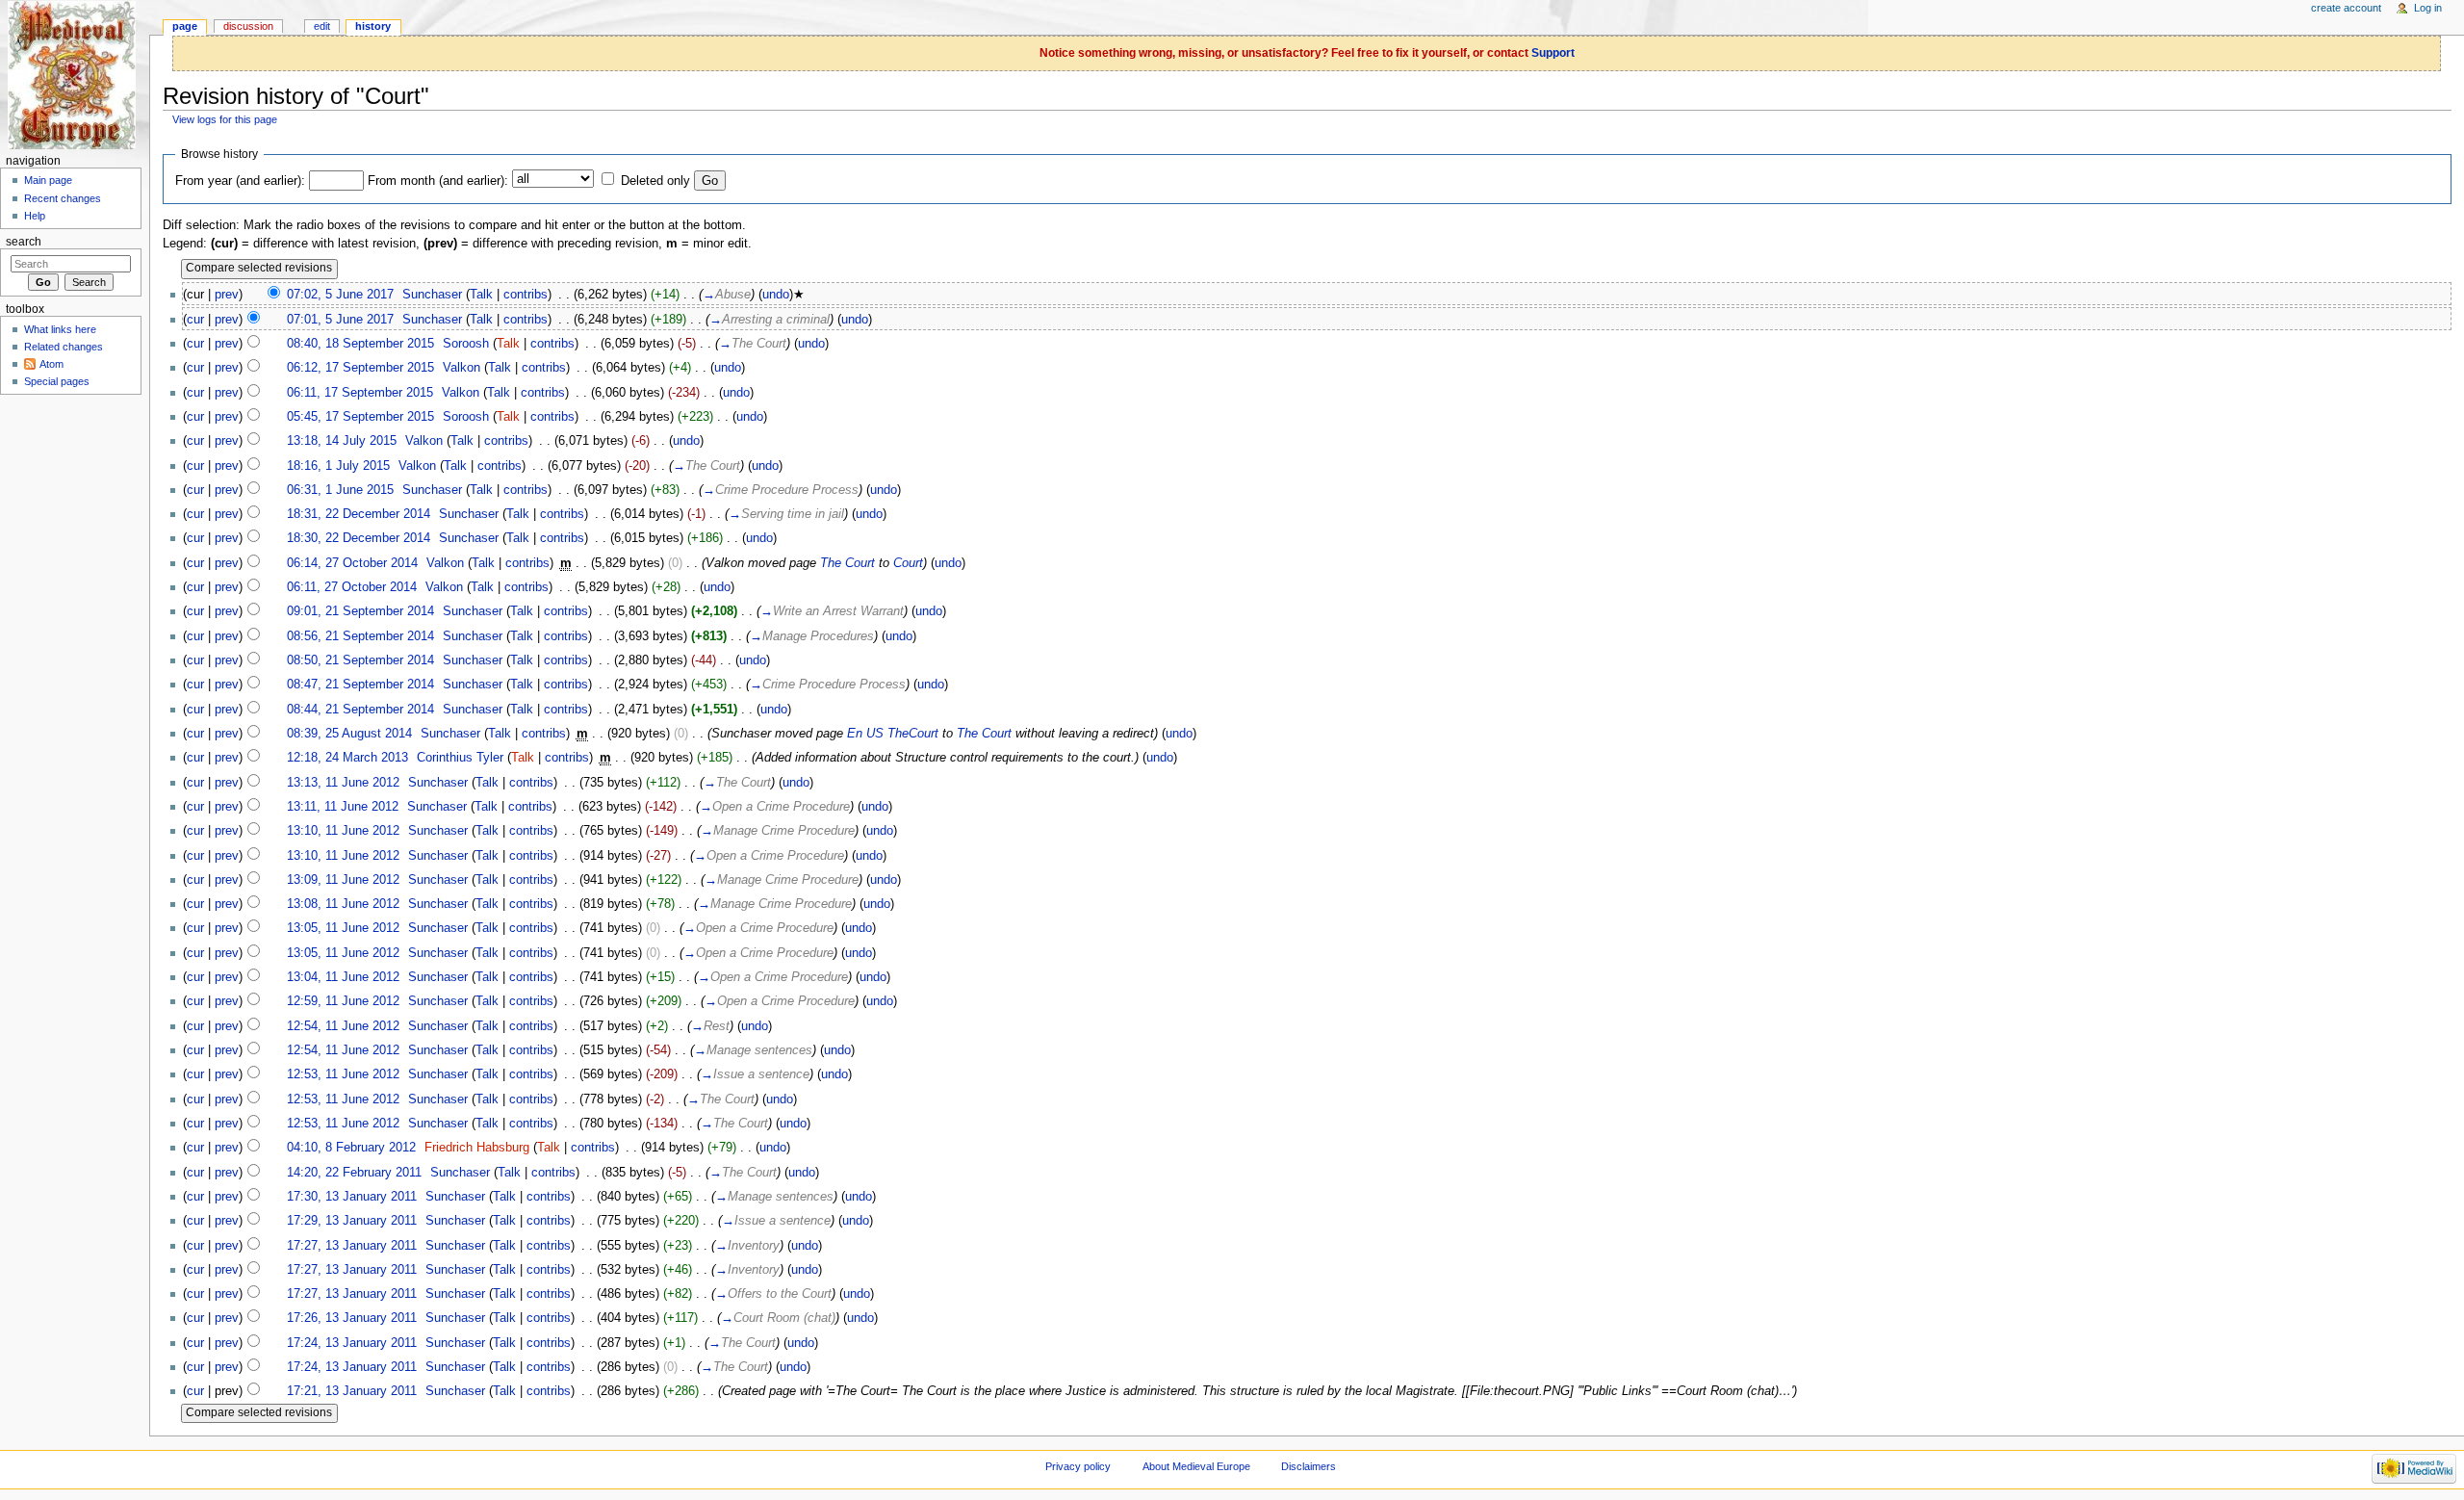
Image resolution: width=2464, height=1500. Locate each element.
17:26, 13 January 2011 (352, 1318)
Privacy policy (1078, 1466)
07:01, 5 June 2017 (340, 320)
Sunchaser (432, 295)
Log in (2428, 8)
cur (195, 320)
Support (1553, 53)
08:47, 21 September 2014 (360, 685)
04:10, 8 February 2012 (351, 1148)
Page (185, 26)
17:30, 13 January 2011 (352, 1197)
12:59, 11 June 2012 (343, 1001)
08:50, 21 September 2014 (360, 660)
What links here (60, 329)
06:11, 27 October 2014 (352, 587)
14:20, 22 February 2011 (354, 1173)
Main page (48, 180)
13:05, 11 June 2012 (343, 928)
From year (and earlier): (240, 181)
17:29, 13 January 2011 (352, 1221)
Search (24, 242)
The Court (847, 563)
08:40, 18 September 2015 (360, 344)
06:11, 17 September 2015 (360, 393)
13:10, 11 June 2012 (343, 831)
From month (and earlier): (438, 181)
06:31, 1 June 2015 (340, 490)
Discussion (248, 26)
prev (227, 295)
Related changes (64, 347)
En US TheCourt (893, 734)
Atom (51, 364)
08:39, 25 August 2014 (349, 734)
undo (776, 295)
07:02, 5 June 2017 (340, 295)
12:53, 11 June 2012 (343, 1074)
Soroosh (466, 344)
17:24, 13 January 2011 (352, 1343)
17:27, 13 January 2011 (352, 1246)
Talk (481, 295)
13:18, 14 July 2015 (342, 441)
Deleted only (655, 181)
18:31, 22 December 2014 (359, 514)
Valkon (462, 368)
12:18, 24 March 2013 (347, 758)
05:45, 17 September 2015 (360, 417)
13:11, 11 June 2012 (343, 807)
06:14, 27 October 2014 (352, 563)
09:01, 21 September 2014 (360, 611)
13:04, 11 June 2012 (343, 977)
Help (35, 216)
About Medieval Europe (1196, 1466)
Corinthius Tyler (460, 758)
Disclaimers (1309, 1466)
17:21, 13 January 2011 (352, 1391)
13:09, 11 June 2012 (343, 880)
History (373, 26)
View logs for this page (225, 119)
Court (908, 563)
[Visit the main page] (75, 75)
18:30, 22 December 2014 (359, 538)
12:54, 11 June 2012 (343, 1026)
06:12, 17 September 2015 (360, 368)
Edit (322, 26)
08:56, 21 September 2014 (360, 636)
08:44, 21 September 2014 (360, 710)
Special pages (57, 381)
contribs (526, 295)
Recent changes (63, 198)
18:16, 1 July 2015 (338, 466)
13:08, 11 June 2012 (343, 904)
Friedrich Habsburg (477, 1148)
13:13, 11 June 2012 (343, 783)
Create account (2346, 8)
